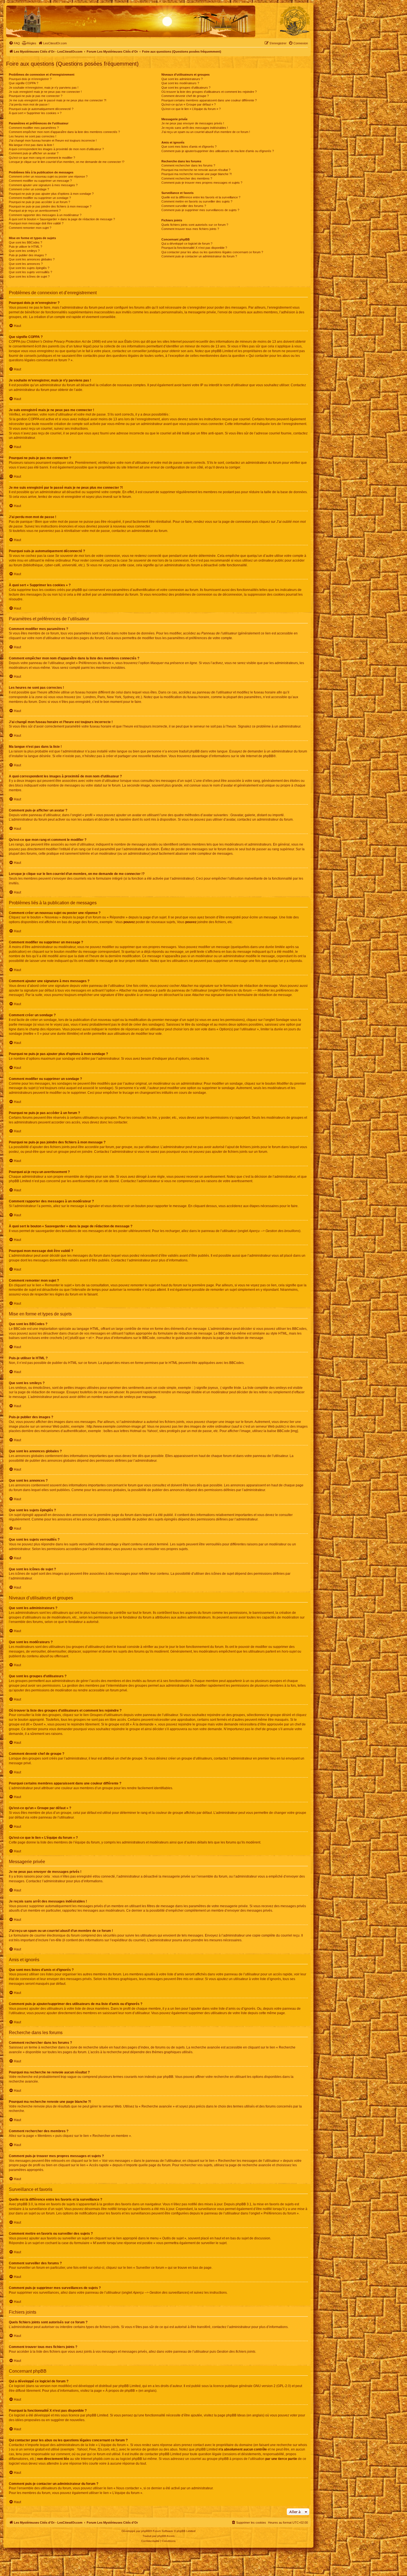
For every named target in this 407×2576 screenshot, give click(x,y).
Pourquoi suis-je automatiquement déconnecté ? (41, 109)
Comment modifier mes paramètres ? (34, 128)
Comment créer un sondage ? (29, 189)
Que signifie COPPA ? (24, 83)
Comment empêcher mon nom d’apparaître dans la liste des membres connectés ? (64, 132)
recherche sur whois (292, 2445)
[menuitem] (14, 43)
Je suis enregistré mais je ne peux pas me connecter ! (45, 92)
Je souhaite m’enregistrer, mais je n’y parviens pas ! (44, 88)
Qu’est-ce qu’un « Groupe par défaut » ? (189, 104)
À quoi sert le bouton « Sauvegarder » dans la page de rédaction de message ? (62, 219)
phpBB (268, 756)
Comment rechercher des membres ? (187, 178)
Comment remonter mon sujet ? (30, 228)
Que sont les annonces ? (26, 264)
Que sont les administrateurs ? (182, 79)
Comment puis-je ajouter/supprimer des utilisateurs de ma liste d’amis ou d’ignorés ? (218, 151)
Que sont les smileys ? (24, 251)
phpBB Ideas (236, 2415)
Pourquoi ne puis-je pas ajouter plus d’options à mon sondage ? (51, 194)
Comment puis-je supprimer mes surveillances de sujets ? (200, 210)
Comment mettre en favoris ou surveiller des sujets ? (197, 201)
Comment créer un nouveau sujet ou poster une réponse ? (48, 176)
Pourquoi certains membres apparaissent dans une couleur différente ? (209, 100)
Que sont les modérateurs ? (180, 83)
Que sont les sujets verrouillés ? (30, 272)
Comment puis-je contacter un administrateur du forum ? (199, 256)
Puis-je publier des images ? (28, 255)
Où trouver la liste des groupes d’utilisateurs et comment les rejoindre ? (209, 92)
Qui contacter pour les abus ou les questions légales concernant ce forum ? (212, 252)
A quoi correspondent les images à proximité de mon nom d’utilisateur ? (56, 149)
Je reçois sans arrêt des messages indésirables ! (195, 128)
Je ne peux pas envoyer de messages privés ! (193, 123)
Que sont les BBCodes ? (25, 242)
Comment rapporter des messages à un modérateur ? (45, 215)
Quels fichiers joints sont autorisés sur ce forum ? (195, 225)
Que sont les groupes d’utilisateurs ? (186, 88)
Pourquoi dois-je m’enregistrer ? (30, 79)
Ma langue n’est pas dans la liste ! (31, 145)
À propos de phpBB (120, 2391)
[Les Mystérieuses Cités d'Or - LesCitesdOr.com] (295, 21)
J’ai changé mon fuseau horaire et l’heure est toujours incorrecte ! (53, 140)
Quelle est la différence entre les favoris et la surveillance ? (201, 197)
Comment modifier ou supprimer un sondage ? (40, 198)
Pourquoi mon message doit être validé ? (36, 223)
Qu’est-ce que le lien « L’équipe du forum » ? (191, 109)
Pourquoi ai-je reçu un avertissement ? (35, 211)
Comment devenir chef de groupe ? (185, 96)
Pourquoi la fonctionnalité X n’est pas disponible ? (194, 248)
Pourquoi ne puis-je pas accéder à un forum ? (39, 202)
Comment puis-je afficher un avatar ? (34, 153)
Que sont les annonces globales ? (32, 259)
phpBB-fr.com (166, 2536)
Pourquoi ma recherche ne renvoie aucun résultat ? (196, 170)
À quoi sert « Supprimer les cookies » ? (35, 113)
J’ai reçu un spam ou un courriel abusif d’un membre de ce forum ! (206, 132)
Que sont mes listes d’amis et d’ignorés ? (189, 147)
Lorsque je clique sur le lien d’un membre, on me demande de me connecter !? (67, 162)
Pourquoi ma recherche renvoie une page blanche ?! (197, 174)
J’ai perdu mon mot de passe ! (29, 104)
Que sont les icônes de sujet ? (29, 276)
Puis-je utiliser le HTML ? (25, 247)
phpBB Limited (130, 2386)
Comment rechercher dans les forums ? (188, 165)
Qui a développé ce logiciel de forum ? (187, 244)
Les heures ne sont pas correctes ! (33, 136)
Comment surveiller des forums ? (184, 206)
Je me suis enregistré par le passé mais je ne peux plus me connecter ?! (58, 100)
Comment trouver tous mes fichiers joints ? (190, 229)
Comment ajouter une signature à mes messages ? (43, 185)
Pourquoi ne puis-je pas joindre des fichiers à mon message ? (50, 206)
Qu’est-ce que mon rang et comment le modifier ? (42, 158)
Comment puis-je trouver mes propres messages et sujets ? (202, 183)
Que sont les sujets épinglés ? (29, 268)
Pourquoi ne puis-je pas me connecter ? (36, 96)
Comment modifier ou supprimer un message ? (40, 181)
